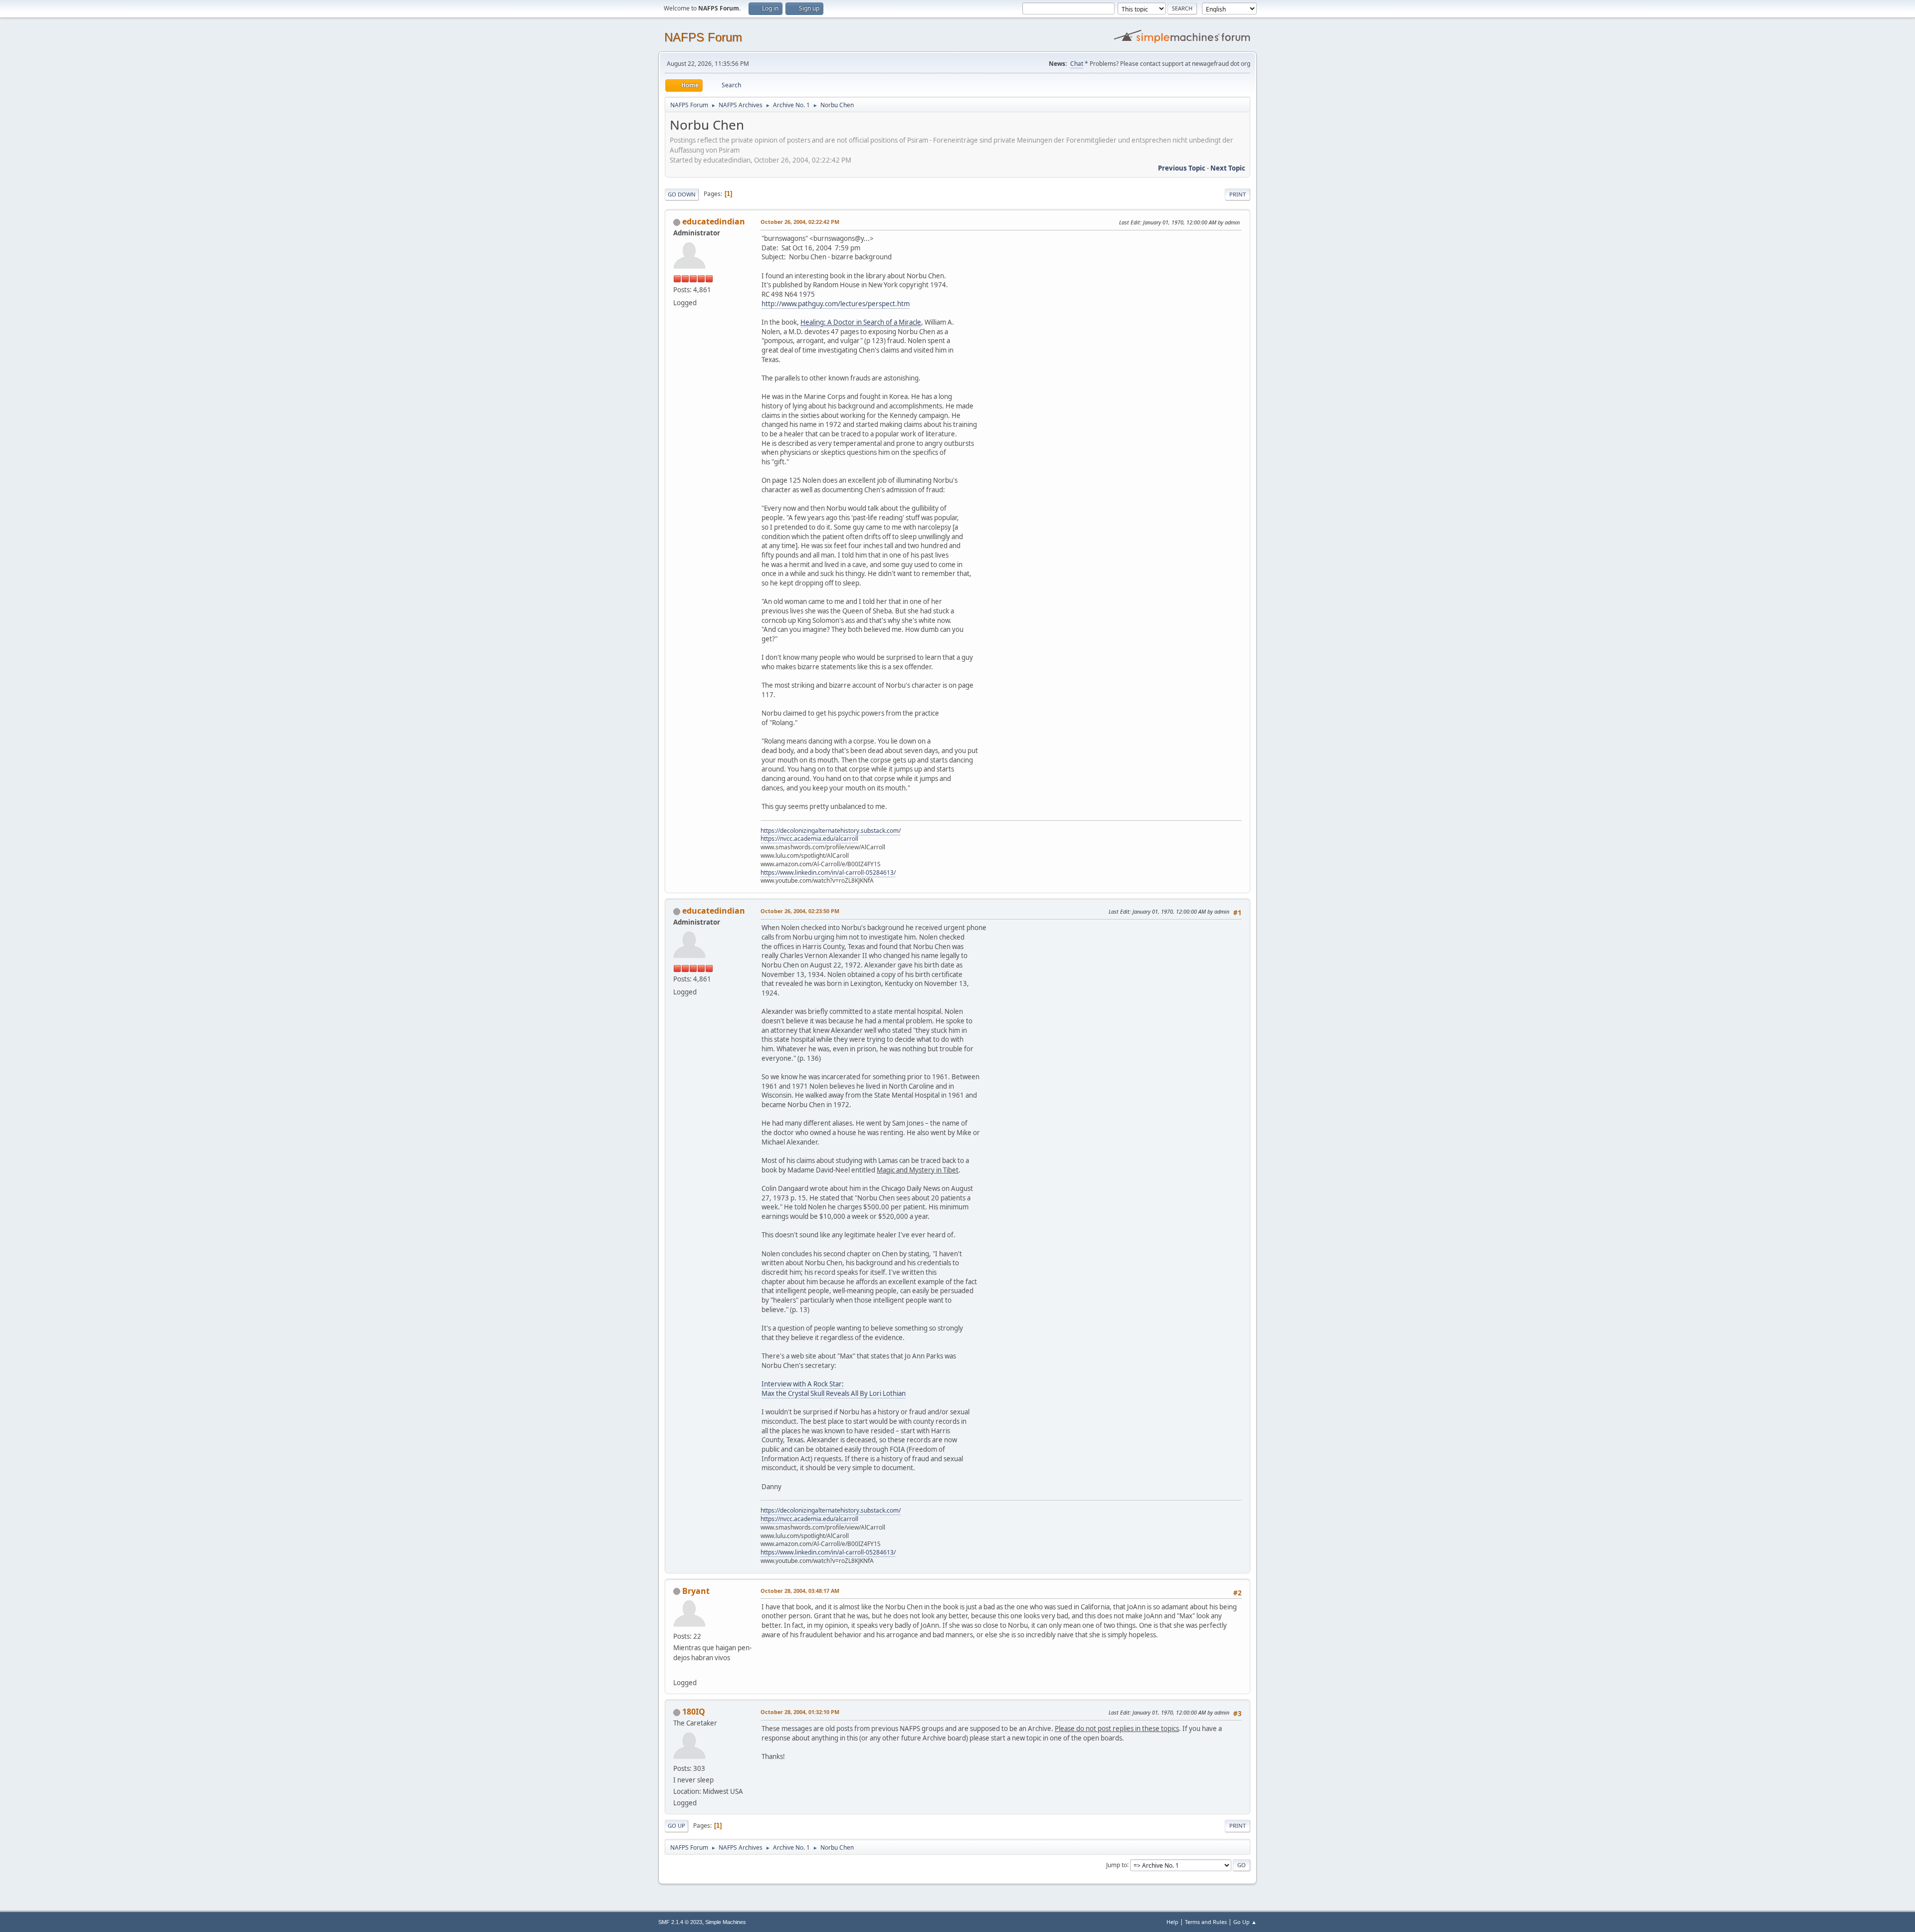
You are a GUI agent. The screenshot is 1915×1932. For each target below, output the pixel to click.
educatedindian (714, 221)
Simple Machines (726, 1922)
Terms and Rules (1206, 1922)
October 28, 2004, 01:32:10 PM (800, 1712)
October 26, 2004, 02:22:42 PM (800, 222)
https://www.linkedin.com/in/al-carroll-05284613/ (828, 872)
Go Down (682, 194)
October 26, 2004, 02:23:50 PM (800, 911)
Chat (1077, 64)
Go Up (676, 1826)
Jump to (1117, 1864)
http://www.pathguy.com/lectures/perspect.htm (836, 304)
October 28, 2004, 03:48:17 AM (800, 1591)
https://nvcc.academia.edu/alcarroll (809, 839)
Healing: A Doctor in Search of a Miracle (861, 322)
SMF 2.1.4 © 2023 (680, 1922)
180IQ (694, 1712)
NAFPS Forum (703, 37)
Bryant (696, 1591)
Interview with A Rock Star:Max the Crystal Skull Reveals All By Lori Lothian (834, 1389)
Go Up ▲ (1245, 1922)
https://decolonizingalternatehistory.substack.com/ (831, 831)
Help (1172, 1922)
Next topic (1228, 168)
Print (1238, 194)
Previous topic (1182, 168)
